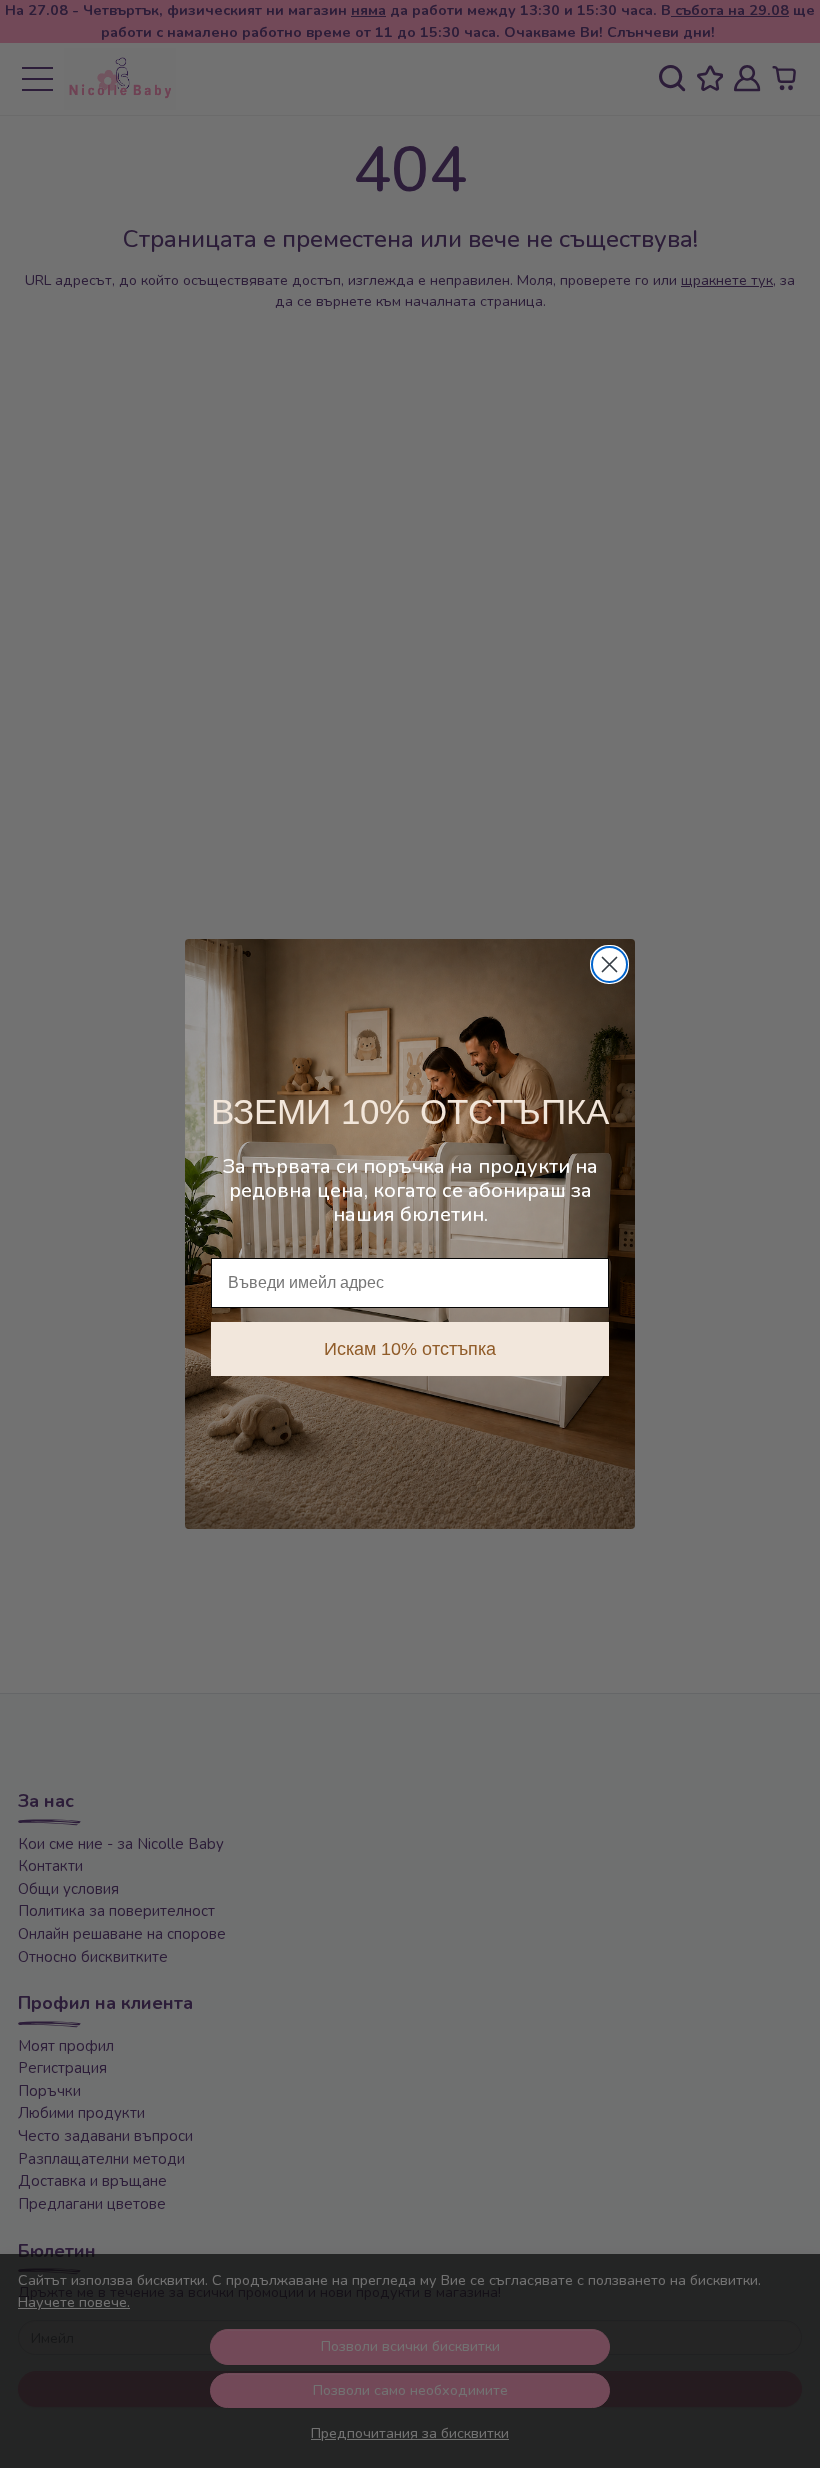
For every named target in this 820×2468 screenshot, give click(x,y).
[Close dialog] (609, 964)
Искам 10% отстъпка (410, 1349)
